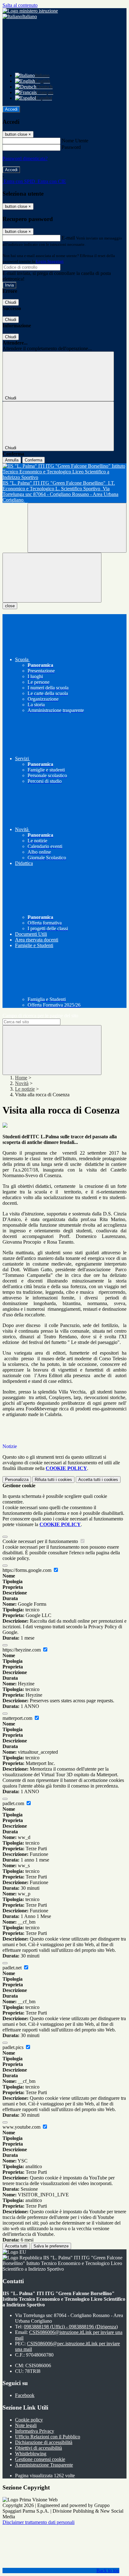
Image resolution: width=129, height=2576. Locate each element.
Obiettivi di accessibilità (39, 2448)
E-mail (68, 238)
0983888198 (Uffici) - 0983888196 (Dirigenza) (71, 2327)
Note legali (26, 2425)
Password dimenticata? (25, 158)
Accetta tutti (98, 1480)
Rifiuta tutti (53, 1480)
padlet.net (13, 1968)
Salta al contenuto (20, 5)
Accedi (11, 109)
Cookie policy (29, 2420)
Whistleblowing (31, 2454)
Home (21, 1078)
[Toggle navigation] (52, 578)
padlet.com (14, 1803)
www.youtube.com (22, 2127)
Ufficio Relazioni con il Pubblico (48, 2437)
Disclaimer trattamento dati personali (39, 2522)
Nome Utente (75, 141)
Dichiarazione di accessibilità (44, 2442)
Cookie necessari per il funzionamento (41, 1541)
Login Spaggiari (50, 261)
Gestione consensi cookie (40, 2459)
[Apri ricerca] (77, 528)
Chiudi (11, 302)
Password (71, 147)
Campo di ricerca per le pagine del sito (40, 1016)
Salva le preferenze (51, 2246)
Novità (22, 1083)
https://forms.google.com (28, 1570)
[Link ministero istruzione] (30, 11)
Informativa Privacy (35, 2431)
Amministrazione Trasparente (44, 2465)
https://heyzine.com (22, 1650)
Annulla (12, 460)
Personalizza (17, 1480)
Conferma (34, 460)
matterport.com (18, 1718)
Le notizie (25, 1089)
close (10, 606)
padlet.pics (14, 2047)
